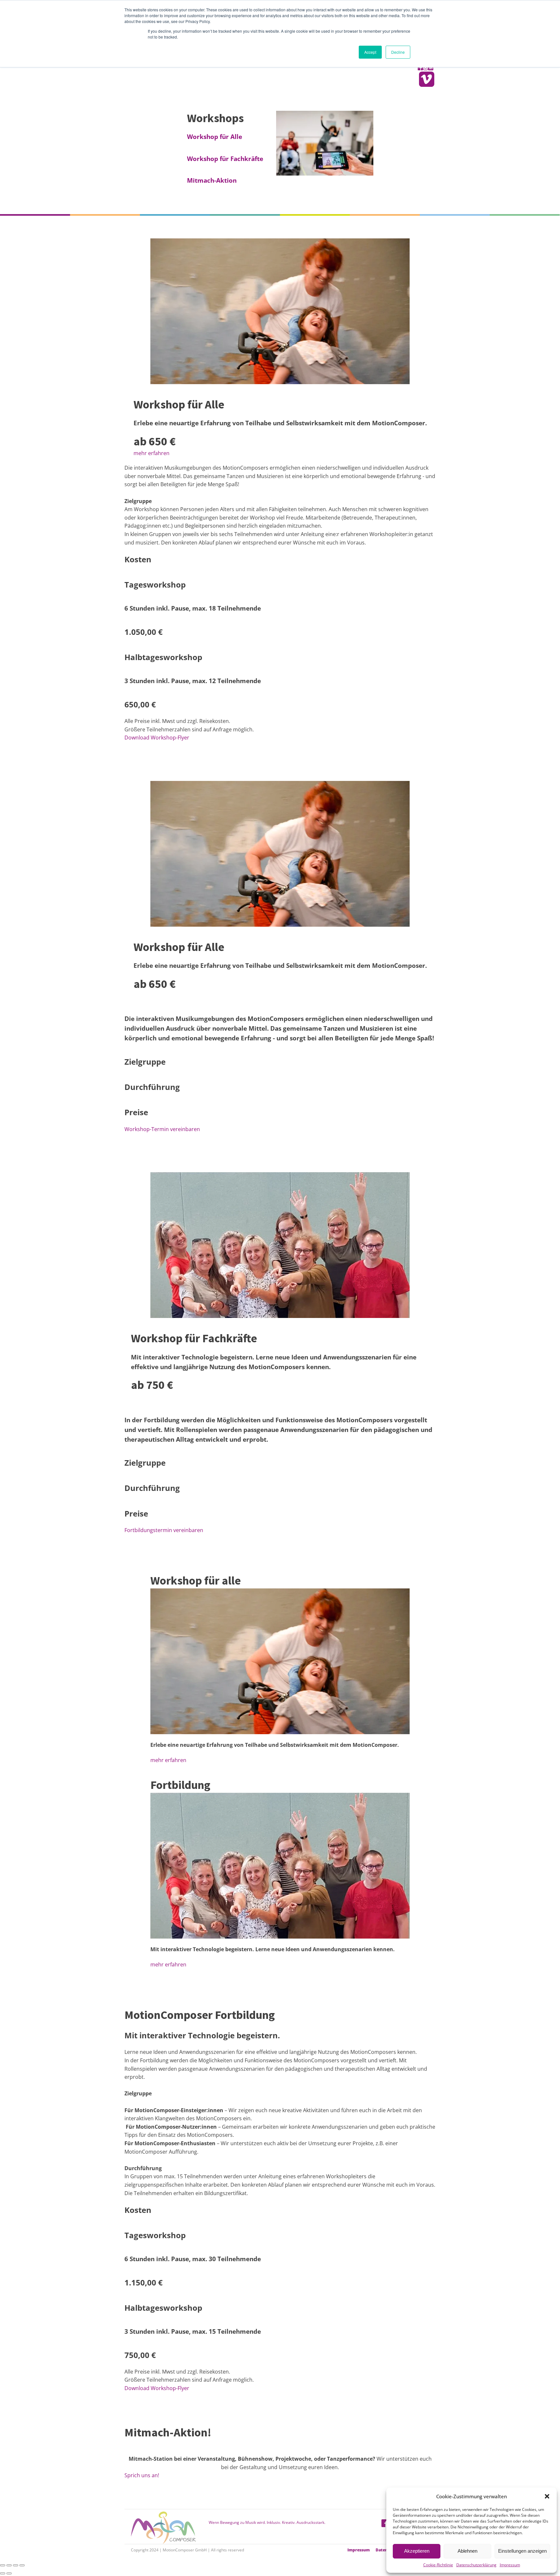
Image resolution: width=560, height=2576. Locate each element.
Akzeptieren (417, 2551)
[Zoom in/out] (22, 2565)
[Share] (9, 2565)
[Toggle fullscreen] (16, 2565)
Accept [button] (370, 52)
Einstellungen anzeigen (522, 2551)
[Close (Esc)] (3, 2565)
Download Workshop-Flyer (157, 738)
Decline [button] (398, 52)
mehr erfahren (152, 453)
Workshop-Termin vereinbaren (162, 1129)
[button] (547, 2496)
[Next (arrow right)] (9, 2573)
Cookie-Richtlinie (438, 2565)
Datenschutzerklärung (476, 2565)
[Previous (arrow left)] (3, 2573)
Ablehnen (467, 2551)
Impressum (510, 2565)
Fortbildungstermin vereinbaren (164, 1530)
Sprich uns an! (142, 2475)
